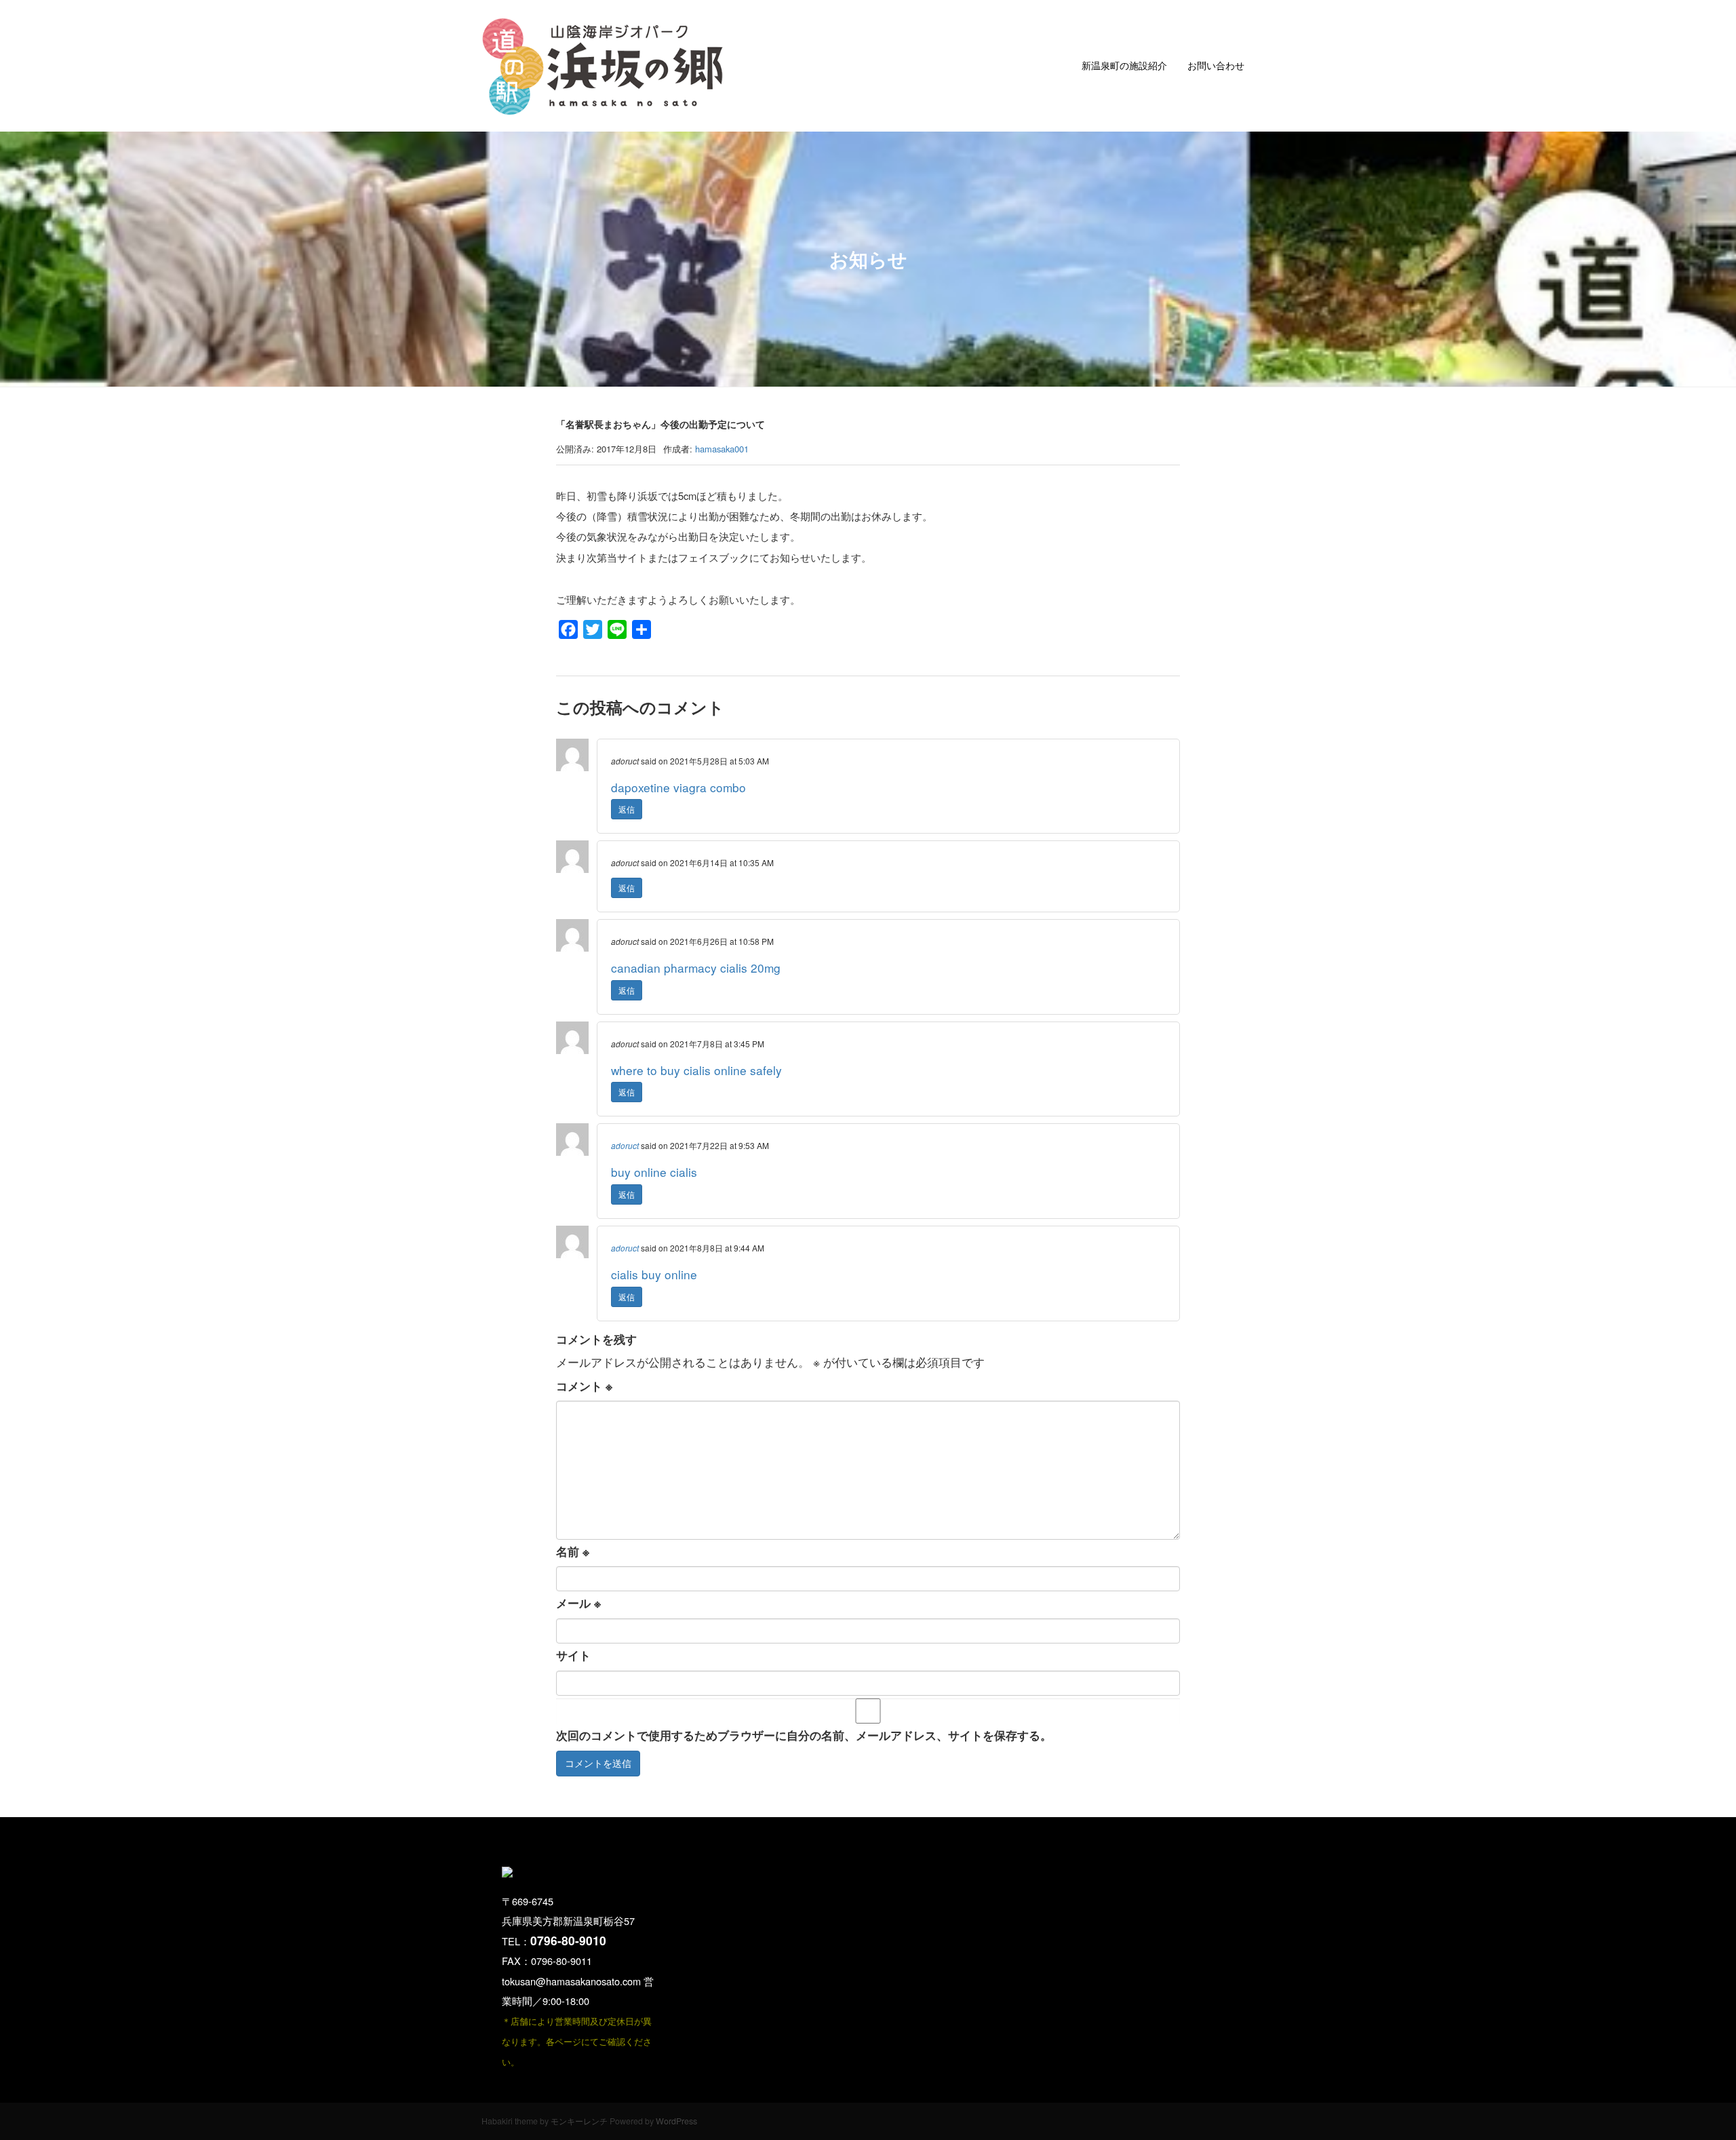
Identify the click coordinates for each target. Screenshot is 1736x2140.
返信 (627, 809)
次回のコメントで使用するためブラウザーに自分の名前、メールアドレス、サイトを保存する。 (804, 1735)
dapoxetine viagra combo (678, 787)
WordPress (676, 2121)
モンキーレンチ (579, 2121)
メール (578, 1603)
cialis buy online (654, 1274)
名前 (573, 1551)
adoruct (625, 1145)
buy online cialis (654, 1172)
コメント (584, 1386)
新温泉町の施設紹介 (1124, 65)
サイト (573, 1655)
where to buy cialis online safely (696, 1070)
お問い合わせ (1216, 65)
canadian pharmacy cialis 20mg (696, 968)
